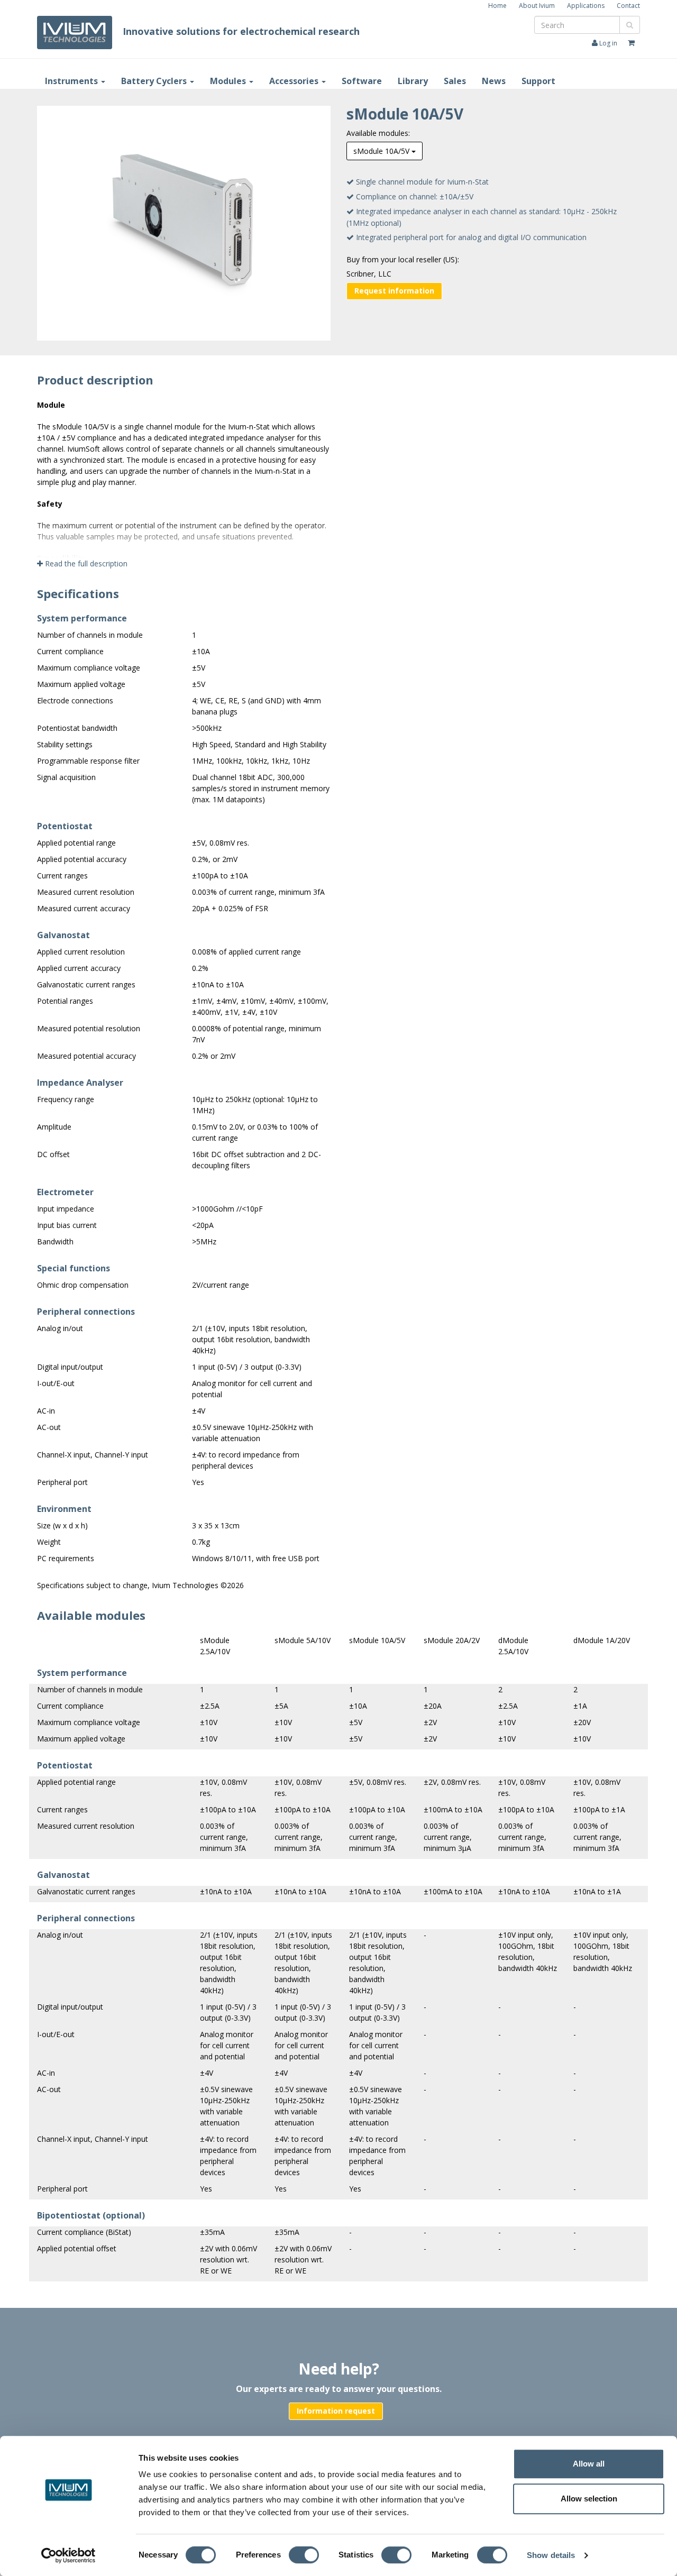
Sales (455, 81)
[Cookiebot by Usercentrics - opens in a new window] (68, 2555)
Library (413, 81)
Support (538, 81)
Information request (336, 2411)
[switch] (307, 2557)
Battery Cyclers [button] (155, 81)
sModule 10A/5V (382, 151)
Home (497, 6)
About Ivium (537, 6)
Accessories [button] (295, 81)
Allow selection (589, 2499)
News (494, 81)
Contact (628, 6)
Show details (551, 2556)
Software (362, 81)
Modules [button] (229, 81)
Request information (394, 291)
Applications (586, 6)
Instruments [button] (72, 81)
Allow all (589, 2464)
